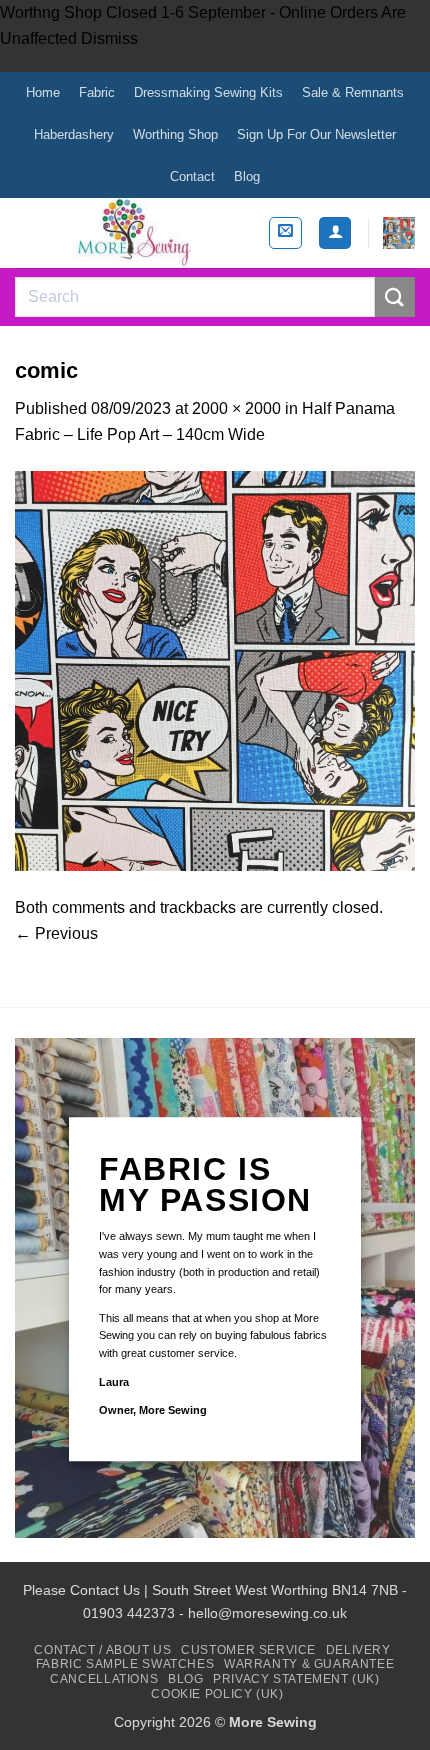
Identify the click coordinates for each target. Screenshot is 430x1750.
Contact (192, 176)
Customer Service (248, 1650)
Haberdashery (74, 134)
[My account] (335, 233)
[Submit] (395, 296)
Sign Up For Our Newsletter (316, 134)
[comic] (215, 670)
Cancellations (104, 1679)
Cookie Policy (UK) (217, 1694)
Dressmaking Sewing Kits (208, 92)
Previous (56, 933)
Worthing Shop (175, 134)
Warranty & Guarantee (309, 1664)
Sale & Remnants (353, 92)
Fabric (97, 92)
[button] (285, 233)
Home (43, 92)
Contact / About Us (102, 1650)
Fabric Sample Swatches (125, 1664)
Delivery (358, 1650)
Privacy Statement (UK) (296, 1679)
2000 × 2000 (236, 408)
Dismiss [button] (109, 38)
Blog (247, 176)
